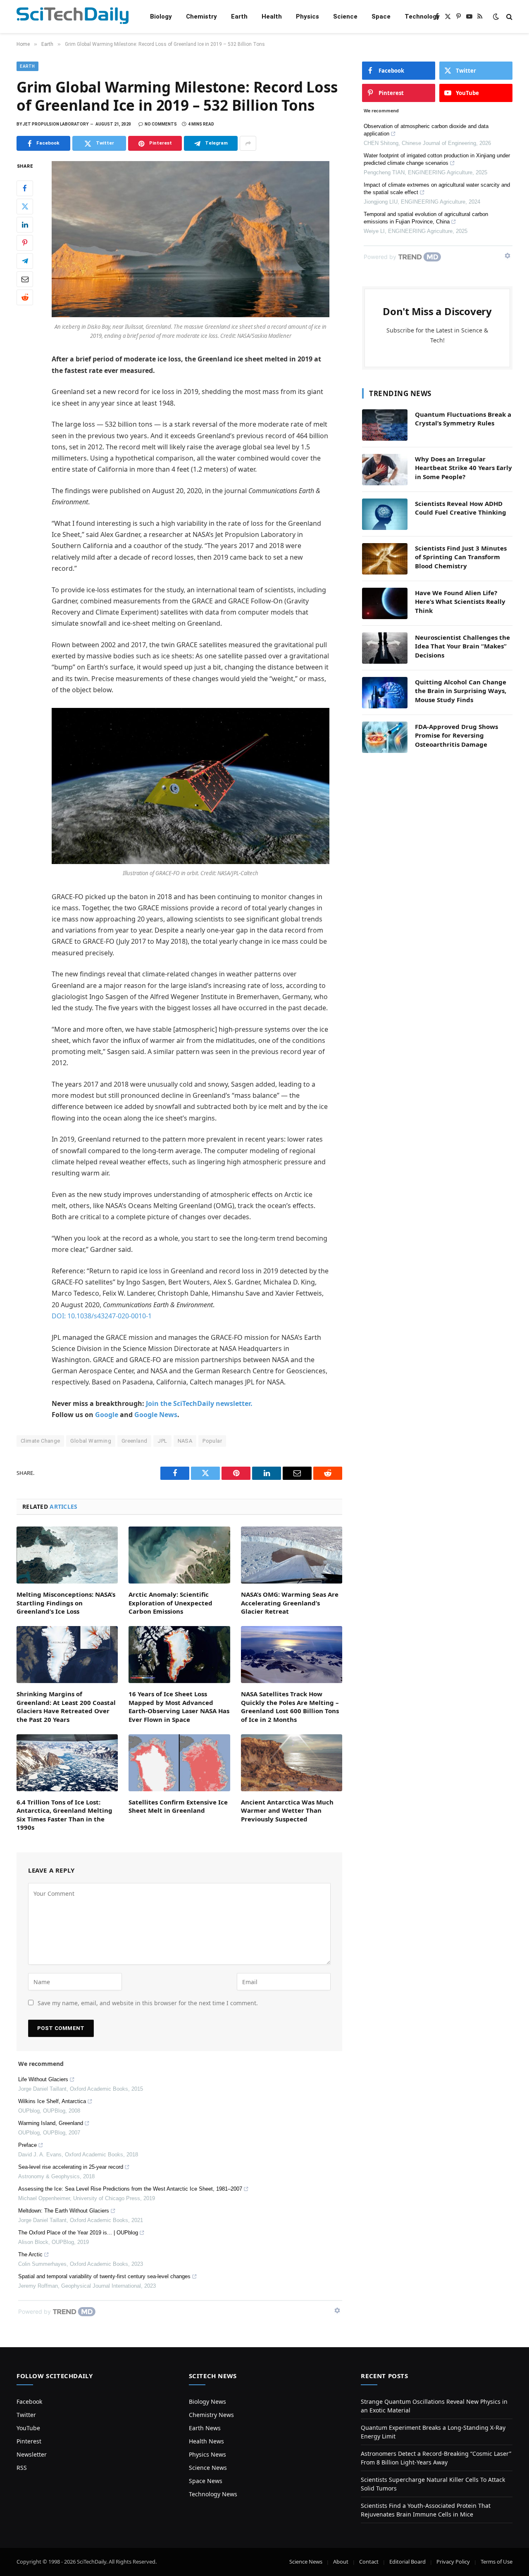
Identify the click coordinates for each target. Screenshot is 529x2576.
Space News (206, 2481)
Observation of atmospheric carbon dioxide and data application (426, 130)
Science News (208, 2468)
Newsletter (32, 2454)
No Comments (161, 124)
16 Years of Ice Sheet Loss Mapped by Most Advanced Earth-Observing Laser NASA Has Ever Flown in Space (179, 1706)
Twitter (26, 2415)
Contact (369, 2562)
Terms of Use (497, 2562)
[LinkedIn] (25, 225)
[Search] (509, 17)
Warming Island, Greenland (51, 2123)
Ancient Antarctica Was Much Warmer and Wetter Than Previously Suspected (287, 1810)
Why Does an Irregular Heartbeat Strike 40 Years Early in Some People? (463, 468)
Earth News (205, 2428)
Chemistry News (211, 2415)
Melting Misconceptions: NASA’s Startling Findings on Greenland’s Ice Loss (66, 1603)
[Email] (25, 279)
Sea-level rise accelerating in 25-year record (71, 2167)
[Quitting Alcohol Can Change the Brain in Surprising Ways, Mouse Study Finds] (385, 693)
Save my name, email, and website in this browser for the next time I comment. (148, 2003)
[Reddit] (25, 297)
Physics (307, 17)
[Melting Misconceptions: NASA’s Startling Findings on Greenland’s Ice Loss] (67, 1555)
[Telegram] (25, 261)
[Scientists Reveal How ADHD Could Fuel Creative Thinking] (385, 514)
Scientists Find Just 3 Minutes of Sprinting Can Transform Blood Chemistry (461, 557)
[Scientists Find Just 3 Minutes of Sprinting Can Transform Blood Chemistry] (385, 559)
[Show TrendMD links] (337, 2310)
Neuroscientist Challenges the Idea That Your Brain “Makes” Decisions (462, 646)
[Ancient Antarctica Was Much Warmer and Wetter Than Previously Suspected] (292, 1763)
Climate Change (40, 1441)
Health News (206, 2441)
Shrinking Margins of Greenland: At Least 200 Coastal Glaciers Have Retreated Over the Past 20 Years (66, 1706)
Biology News (207, 2401)
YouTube (28, 2428)
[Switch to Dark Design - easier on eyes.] (496, 17)
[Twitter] (25, 207)
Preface (27, 2145)
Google (107, 1415)
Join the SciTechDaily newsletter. (199, 1403)
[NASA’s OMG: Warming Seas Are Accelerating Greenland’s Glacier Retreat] (292, 1555)
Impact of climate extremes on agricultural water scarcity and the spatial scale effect (437, 189)
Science (345, 17)
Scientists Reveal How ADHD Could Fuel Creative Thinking (461, 508)
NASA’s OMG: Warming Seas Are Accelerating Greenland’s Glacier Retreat (290, 1603)
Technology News (213, 2494)
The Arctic (30, 2254)
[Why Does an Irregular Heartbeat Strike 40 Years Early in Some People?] (385, 470)
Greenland (135, 1441)
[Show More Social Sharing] (248, 143)
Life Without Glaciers (43, 2079)
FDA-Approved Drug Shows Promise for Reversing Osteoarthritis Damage (456, 735)
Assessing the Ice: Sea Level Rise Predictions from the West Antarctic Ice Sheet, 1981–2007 (130, 2189)
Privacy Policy (453, 2562)
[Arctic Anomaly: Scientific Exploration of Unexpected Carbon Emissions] (179, 1555)
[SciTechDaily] (73, 17)
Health (272, 17)
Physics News (207, 2454)
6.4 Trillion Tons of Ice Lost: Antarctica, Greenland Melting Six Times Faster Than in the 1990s (64, 1815)
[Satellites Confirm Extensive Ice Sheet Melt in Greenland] (179, 1763)
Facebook (29, 2401)
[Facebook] (25, 188)
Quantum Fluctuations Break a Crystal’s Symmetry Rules (463, 419)
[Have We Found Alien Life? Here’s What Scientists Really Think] (385, 603)
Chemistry (201, 17)
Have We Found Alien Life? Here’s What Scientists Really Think (460, 602)
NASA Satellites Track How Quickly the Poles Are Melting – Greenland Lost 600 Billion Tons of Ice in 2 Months (290, 1706)
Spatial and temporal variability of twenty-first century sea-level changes (104, 2276)
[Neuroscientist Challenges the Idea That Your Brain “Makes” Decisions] (385, 648)
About (341, 2562)
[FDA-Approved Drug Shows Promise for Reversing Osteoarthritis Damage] (385, 737)
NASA (185, 1441)
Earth (239, 17)
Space (381, 17)
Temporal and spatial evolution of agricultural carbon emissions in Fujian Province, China (426, 218)
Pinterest (29, 2441)
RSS (22, 2468)
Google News (156, 1415)
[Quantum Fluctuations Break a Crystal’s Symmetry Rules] (385, 425)
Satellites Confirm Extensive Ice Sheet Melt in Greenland (178, 1806)
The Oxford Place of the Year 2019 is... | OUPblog (78, 2233)
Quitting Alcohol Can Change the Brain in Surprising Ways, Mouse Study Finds (461, 691)
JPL (162, 1441)
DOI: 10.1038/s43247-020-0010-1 (102, 1316)
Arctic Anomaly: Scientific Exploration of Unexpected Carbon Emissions (170, 1603)
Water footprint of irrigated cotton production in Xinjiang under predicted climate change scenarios (437, 159)
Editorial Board (407, 2562)
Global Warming (91, 1441)
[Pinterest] (25, 243)
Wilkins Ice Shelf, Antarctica (52, 2101)
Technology (422, 17)
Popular (212, 1441)
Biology (161, 17)
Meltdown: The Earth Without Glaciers (64, 2211)
